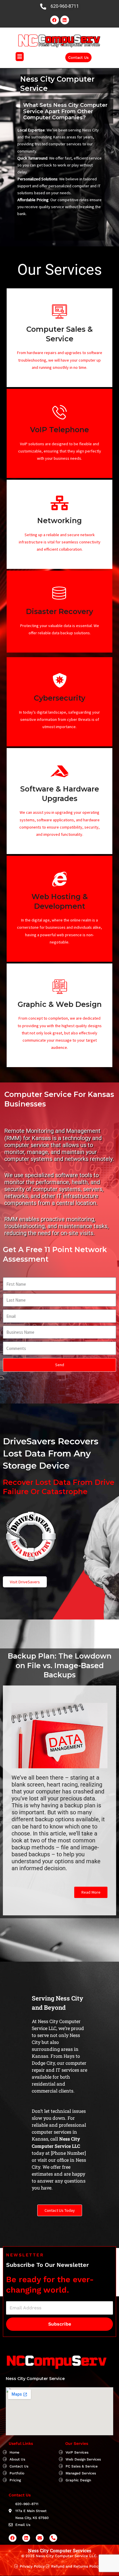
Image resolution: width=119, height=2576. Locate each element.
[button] (20, 57)
